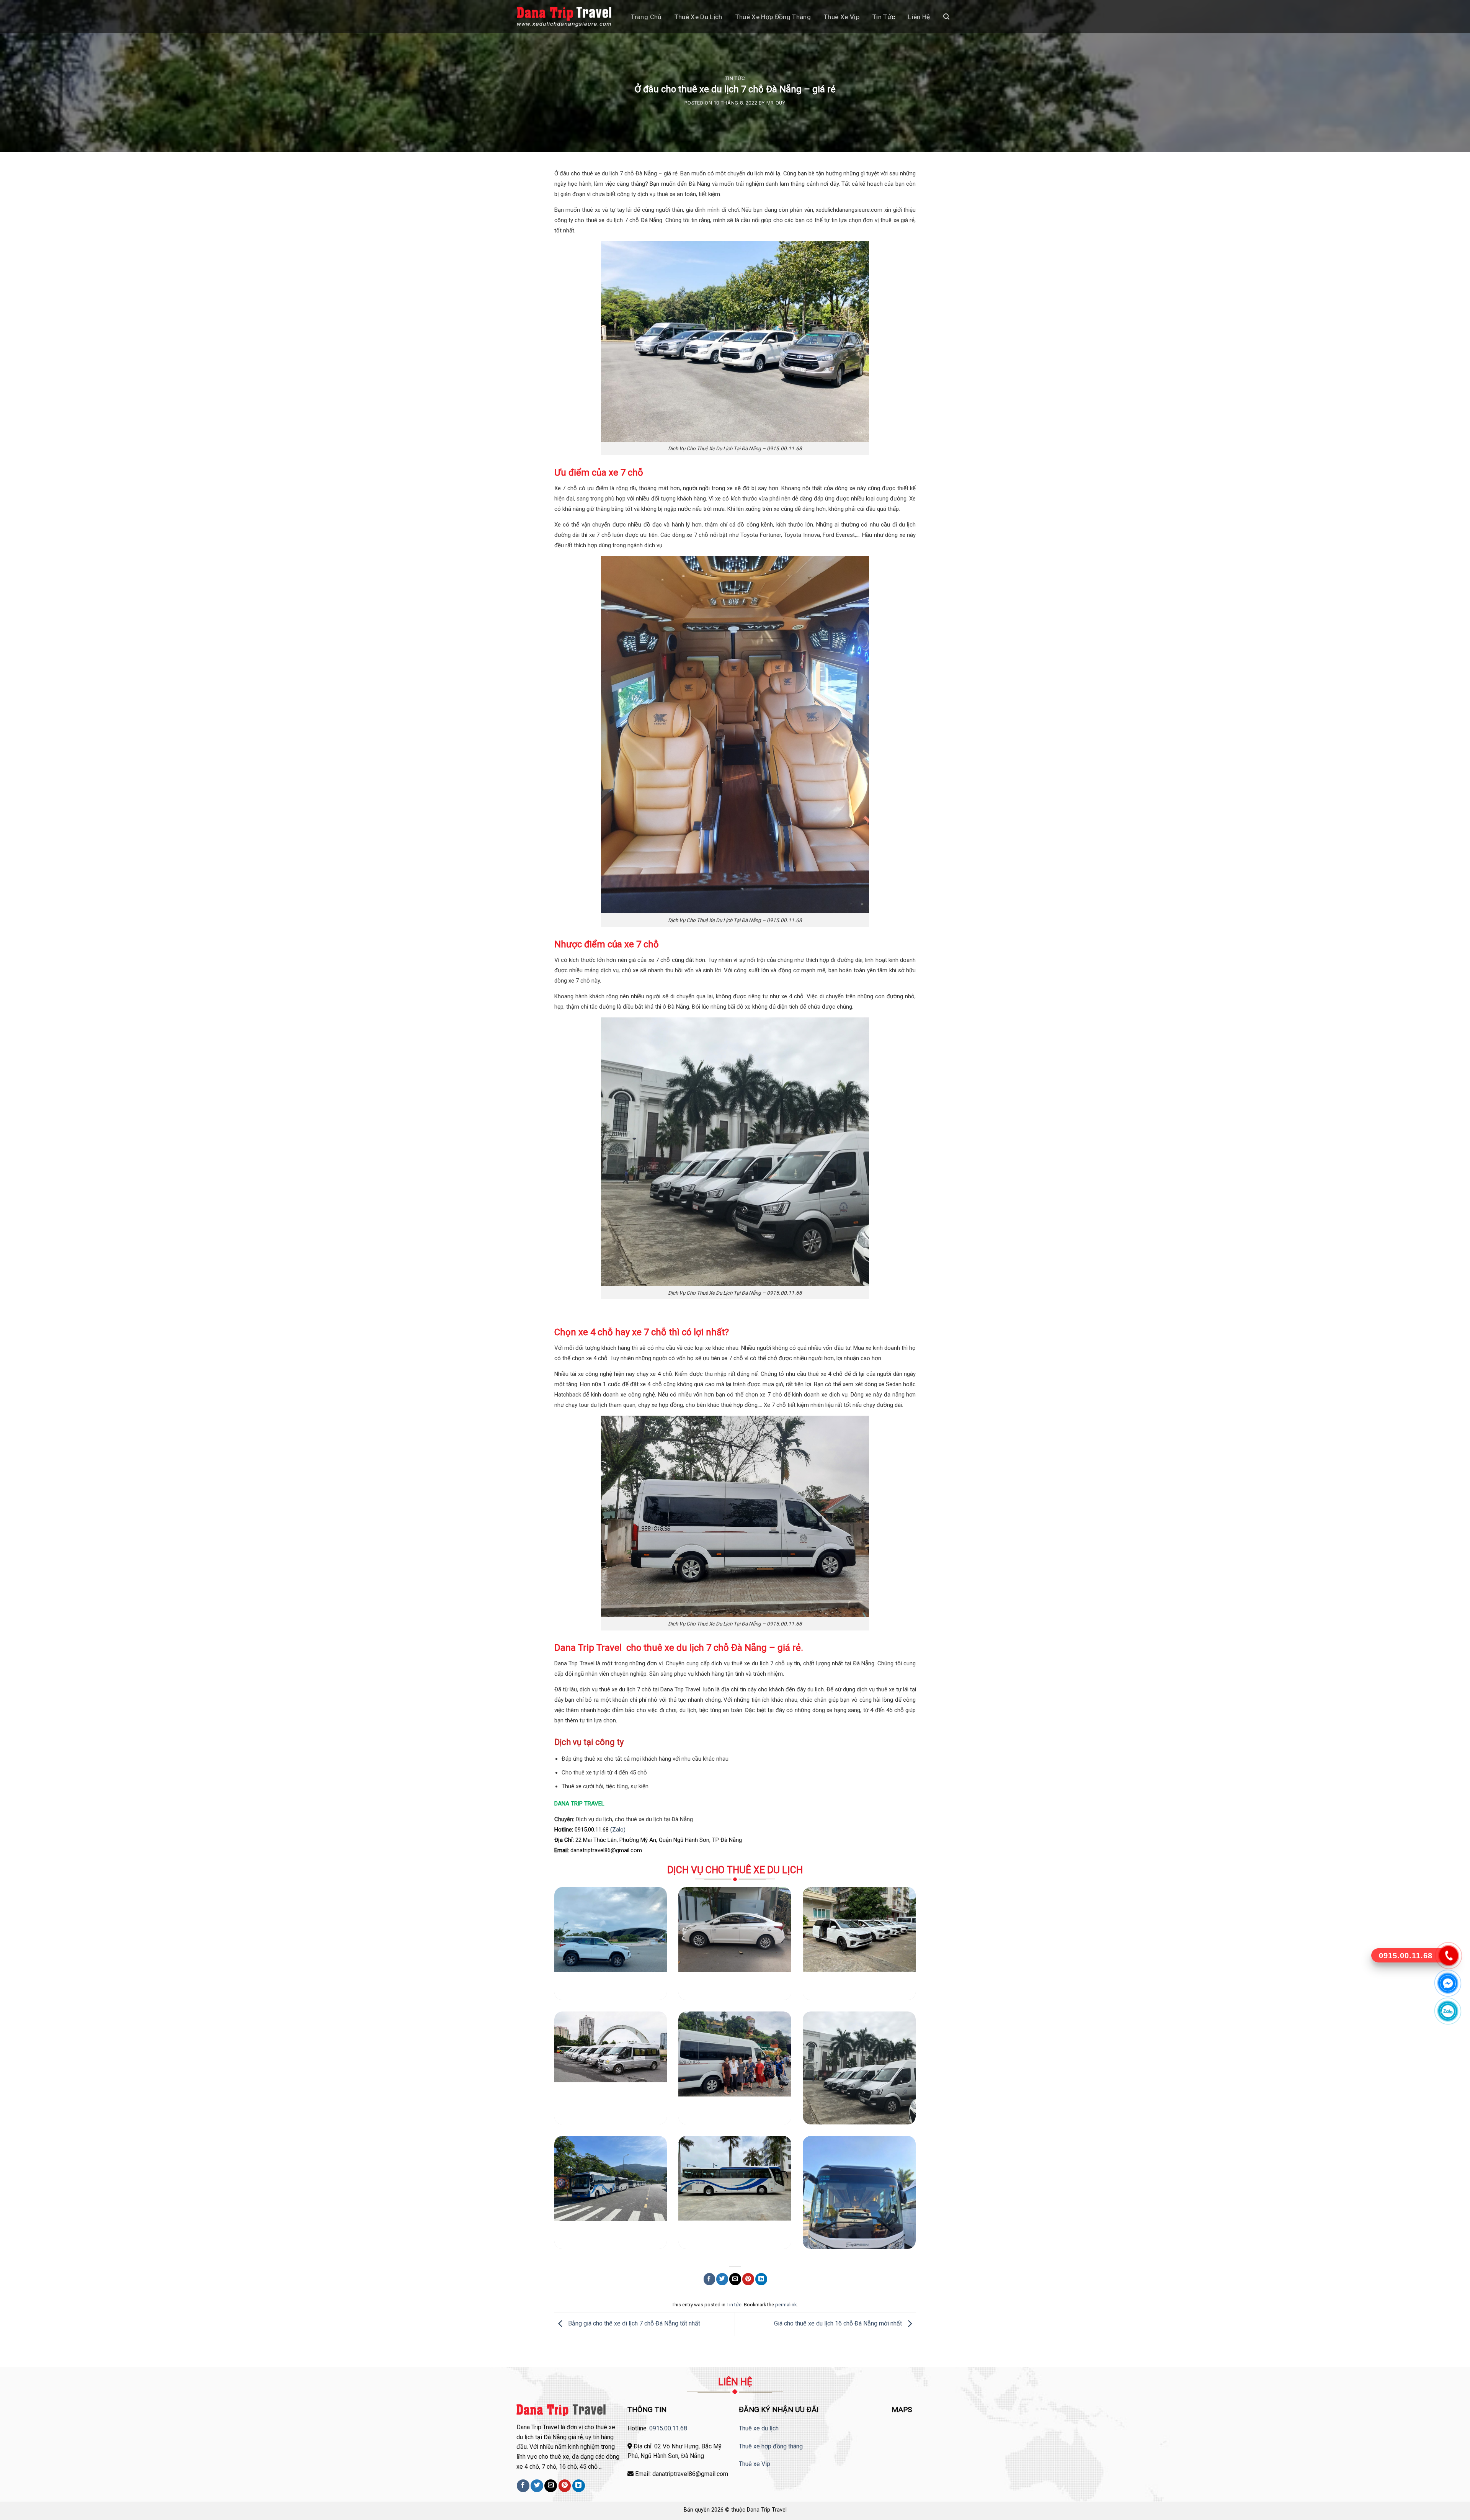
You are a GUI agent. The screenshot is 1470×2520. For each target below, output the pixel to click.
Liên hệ (919, 17)
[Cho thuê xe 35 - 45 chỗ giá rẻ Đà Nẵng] (611, 2192)
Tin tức (884, 17)
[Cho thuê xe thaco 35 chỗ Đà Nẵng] (859, 2192)
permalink (786, 2305)
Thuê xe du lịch (698, 17)
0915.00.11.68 (668, 2428)
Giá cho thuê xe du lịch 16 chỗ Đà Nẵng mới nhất (839, 2324)
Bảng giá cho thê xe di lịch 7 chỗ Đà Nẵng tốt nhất (633, 2324)
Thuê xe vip (842, 17)
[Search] (946, 17)
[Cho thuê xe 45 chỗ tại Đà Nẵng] (735, 2192)
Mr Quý (776, 103)
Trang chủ (646, 17)
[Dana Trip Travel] (564, 17)
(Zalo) (618, 1830)
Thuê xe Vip (755, 2464)
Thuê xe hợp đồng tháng (773, 17)
